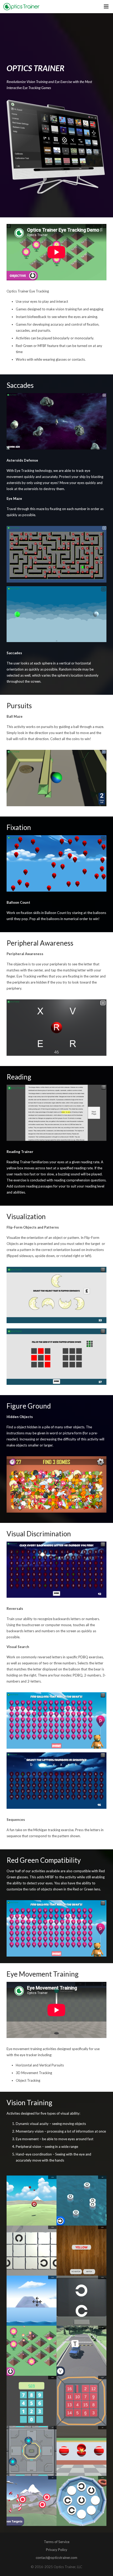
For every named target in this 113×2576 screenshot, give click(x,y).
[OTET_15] (32, 2401)
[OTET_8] (32, 2301)
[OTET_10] (32, 2351)
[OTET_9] (81, 2301)
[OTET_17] (81, 2451)
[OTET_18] (32, 2201)
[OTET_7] (81, 2251)
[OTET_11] (81, 2351)
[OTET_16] (81, 2401)
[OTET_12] (81, 2501)
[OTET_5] (81, 2201)
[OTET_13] (32, 2451)
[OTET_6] (32, 2251)
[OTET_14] (32, 2501)
